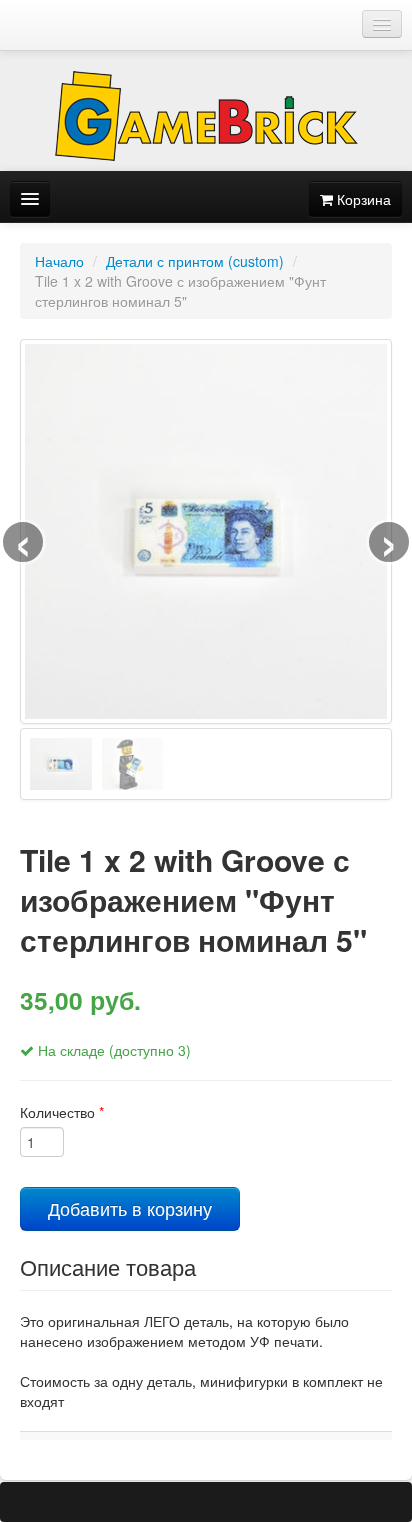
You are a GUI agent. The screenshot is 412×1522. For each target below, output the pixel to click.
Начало (59, 261)
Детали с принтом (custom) (195, 261)
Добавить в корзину (130, 1208)
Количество (62, 1112)
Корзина (362, 199)
